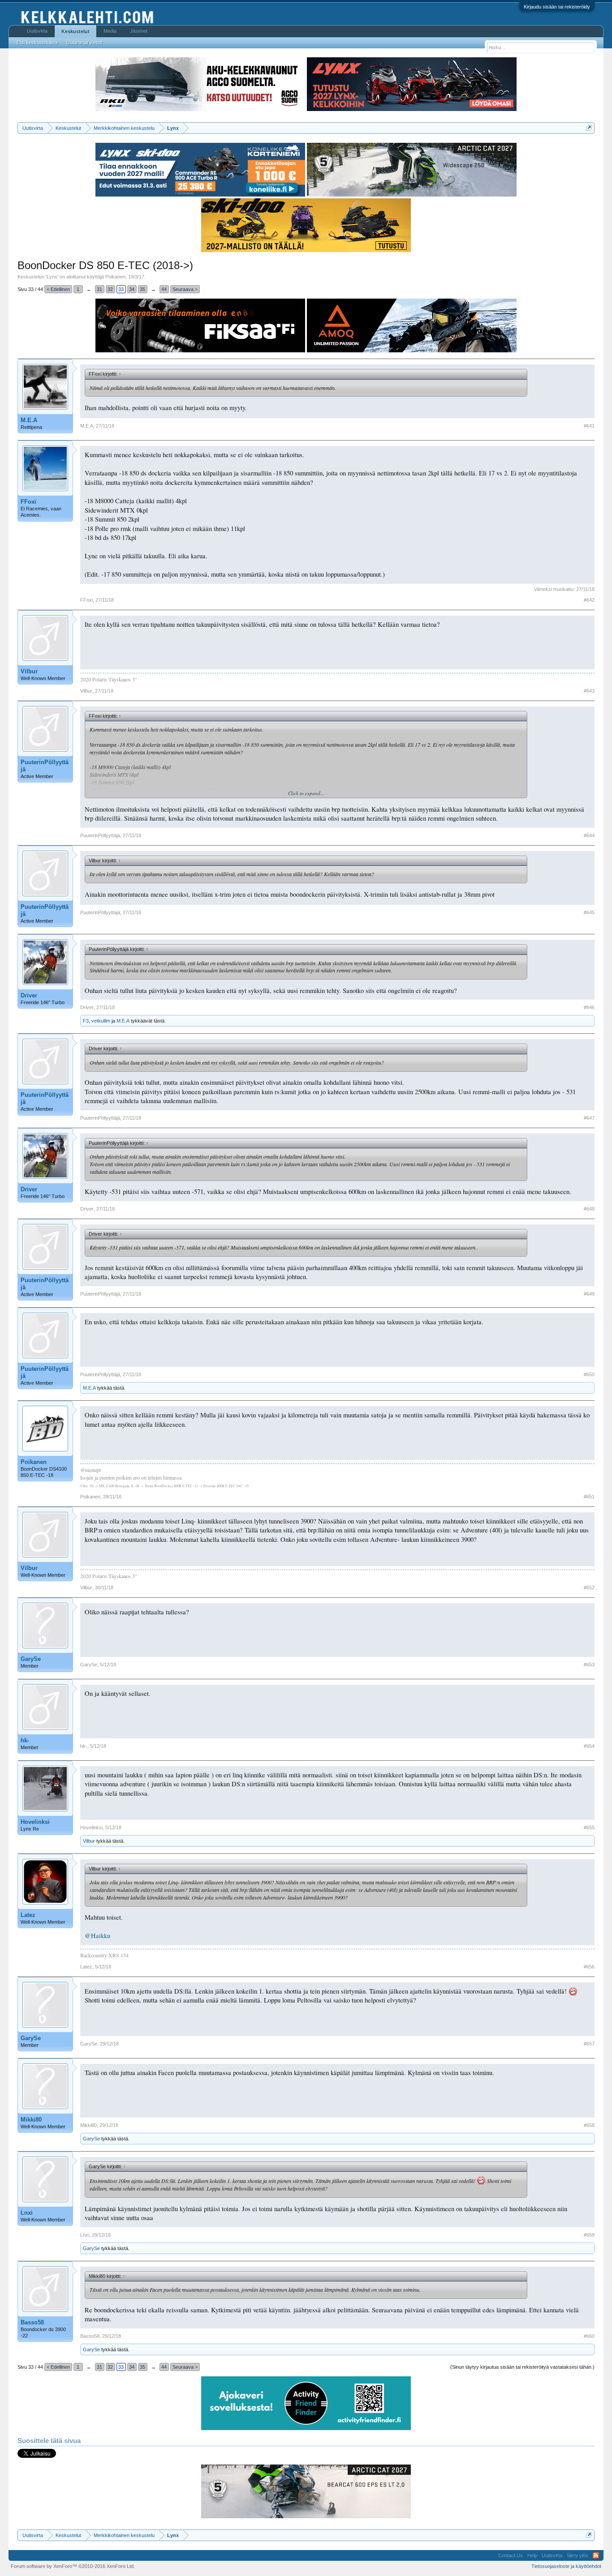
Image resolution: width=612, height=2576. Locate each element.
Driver (29, 995)
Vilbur (29, 671)
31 (99, 289)
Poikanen (115, 277)
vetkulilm (101, 1021)
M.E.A (29, 420)
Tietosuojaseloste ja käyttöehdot (566, 2566)
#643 (589, 691)
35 (142, 289)
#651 (589, 1497)
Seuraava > (185, 289)
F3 (86, 1021)
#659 (589, 2235)
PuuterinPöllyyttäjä (45, 766)
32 (110, 289)
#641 (589, 426)
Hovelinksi (35, 1822)
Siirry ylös (578, 2555)
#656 (589, 1967)
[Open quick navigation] (589, 128)
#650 (589, 1374)
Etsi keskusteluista (37, 43)
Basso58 (32, 2322)
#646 (589, 1007)
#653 (589, 1665)
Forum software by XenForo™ (73, 2566)
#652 (589, 1588)
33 (121, 289)
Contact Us (511, 2555)
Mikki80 (31, 2120)
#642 (589, 600)
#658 (589, 2125)
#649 (589, 1294)
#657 (589, 2044)
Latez (28, 1915)
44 (164, 289)
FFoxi (28, 502)
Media (110, 31)
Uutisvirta (37, 31)
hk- (25, 1740)
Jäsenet (139, 31)
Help (532, 2555)
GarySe (31, 1659)
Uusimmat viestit (84, 43)
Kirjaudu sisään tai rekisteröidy (557, 7)
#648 (589, 1209)
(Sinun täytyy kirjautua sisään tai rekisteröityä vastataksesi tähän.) (522, 2367)
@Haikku (97, 1936)
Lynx (52, 277)
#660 (589, 2336)
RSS (596, 2555)
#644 (589, 835)
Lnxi (27, 2213)
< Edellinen (58, 289)
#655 (589, 1827)
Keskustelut (75, 31)
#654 (589, 1746)
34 (132, 289)
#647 (589, 1118)
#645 (589, 912)
